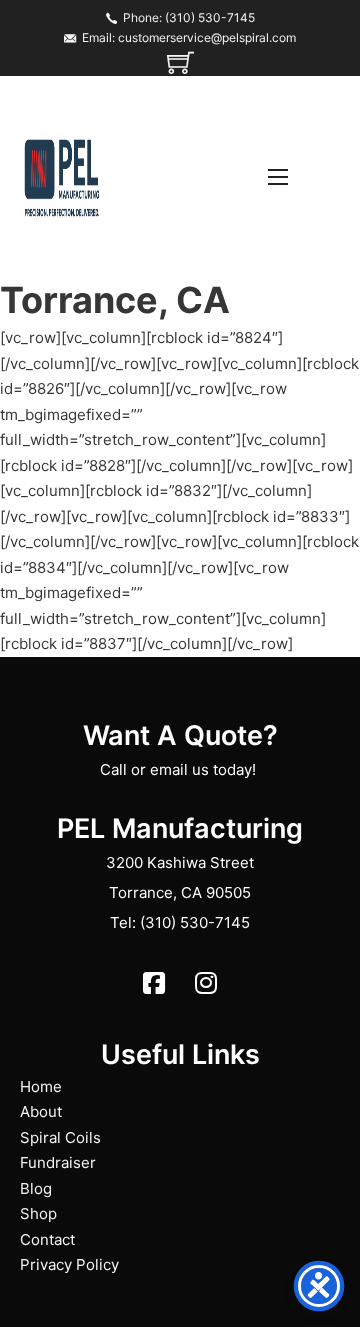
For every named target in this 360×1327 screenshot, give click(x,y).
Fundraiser (58, 1162)
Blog (36, 1188)
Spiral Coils (60, 1137)
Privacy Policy (69, 1264)
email (169, 769)
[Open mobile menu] (278, 177)
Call (113, 769)
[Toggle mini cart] (180, 62)
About (41, 1111)
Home (41, 1086)
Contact (47, 1239)
